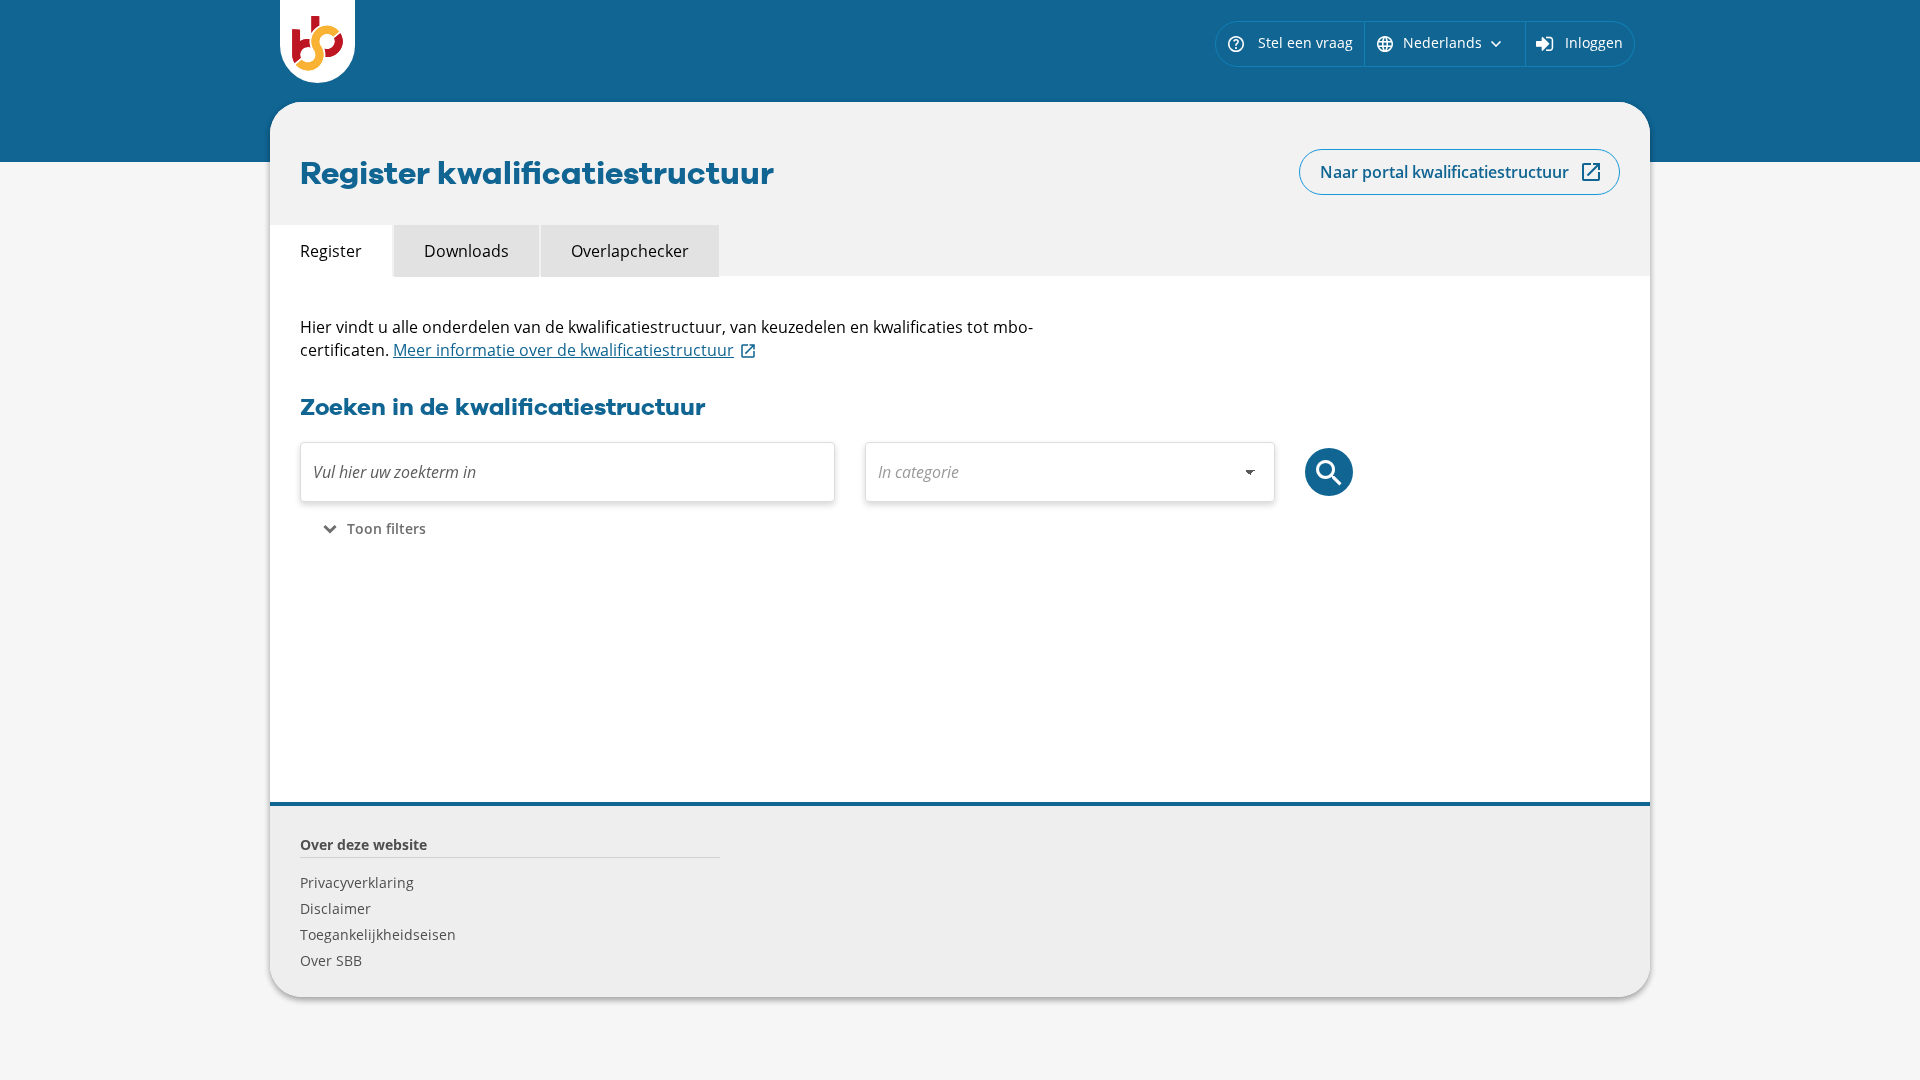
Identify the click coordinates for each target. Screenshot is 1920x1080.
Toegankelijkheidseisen (378, 934)
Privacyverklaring (357, 882)
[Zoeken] (1329, 472)
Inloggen (1594, 42)
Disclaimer (335, 908)
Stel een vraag (1289, 42)
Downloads (466, 251)
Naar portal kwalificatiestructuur (1444, 172)
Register (331, 251)
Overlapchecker (630, 251)
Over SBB (331, 960)
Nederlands (1440, 42)
